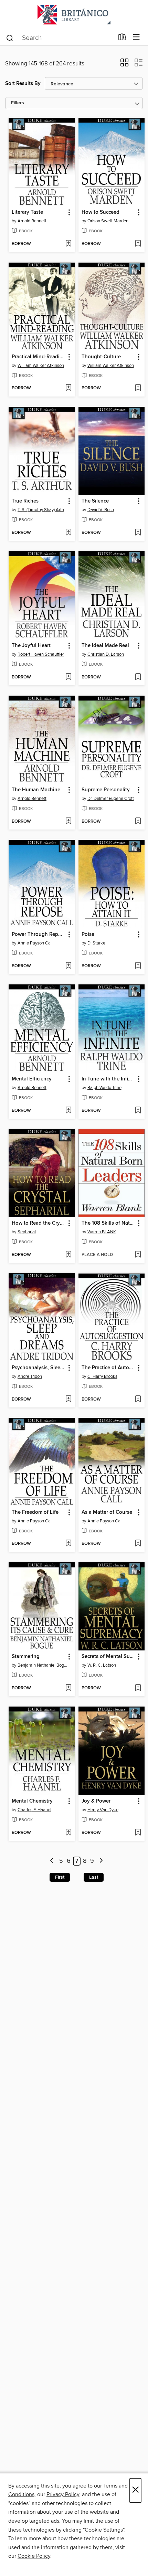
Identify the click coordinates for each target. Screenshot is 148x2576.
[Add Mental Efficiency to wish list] (68, 1111)
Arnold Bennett (32, 221)
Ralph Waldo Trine (104, 1088)
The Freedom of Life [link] (35, 1512)
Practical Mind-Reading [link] (39, 357)
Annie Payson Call (35, 943)
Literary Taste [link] (27, 212)
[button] (124, 65)
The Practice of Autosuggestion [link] (108, 1368)
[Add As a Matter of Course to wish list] (138, 1544)
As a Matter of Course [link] (107, 1512)
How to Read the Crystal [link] (39, 1223)
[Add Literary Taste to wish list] (68, 244)
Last (94, 1877)
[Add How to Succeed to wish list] (138, 244)
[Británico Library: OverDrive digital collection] (74, 15)
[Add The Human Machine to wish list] (68, 822)
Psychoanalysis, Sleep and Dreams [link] (39, 1368)
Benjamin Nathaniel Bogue (43, 1665)
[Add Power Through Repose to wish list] (68, 966)
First (60, 1877)
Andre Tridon (30, 1376)
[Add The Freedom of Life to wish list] (68, 1544)
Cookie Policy (34, 2556)
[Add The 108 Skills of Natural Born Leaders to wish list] (138, 1255)
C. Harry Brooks (102, 1376)
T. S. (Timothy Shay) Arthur (43, 510)
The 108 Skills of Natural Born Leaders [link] (108, 1223)
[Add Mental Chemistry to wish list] (68, 1833)
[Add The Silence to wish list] (138, 533)
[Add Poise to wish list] (138, 966)
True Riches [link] (25, 501)
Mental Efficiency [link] (32, 1079)
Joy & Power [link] (96, 1801)
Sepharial (27, 1232)
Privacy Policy (63, 2494)
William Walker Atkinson (41, 366)
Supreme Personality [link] (106, 790)
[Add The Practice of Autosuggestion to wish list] (138, 1400)
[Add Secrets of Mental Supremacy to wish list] (138, 1688)
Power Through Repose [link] (39, 935)
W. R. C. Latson (102, 1665)
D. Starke (96, 943)
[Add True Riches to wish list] (68, 533)
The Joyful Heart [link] (31, 646)
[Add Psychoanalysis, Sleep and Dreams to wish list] (68, 1400)
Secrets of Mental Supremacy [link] (108, 1657)
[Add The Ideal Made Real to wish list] (138, 677)
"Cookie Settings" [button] (104, 2530)
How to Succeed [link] (101, 212)
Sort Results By (23, 83)
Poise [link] (88, 935)
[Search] (10, 38)
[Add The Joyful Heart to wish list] (68, 677)
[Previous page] (52, 1861)
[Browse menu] (136, 37)
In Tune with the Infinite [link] (108, 1079)
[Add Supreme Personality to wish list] (138, 822)
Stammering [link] (26, 1657)
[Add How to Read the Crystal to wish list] (68, 1255)
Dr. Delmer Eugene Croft (111, 799)
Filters (18, 103)
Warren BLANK (102, 1232)
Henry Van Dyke (103, 1810)
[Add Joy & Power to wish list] (138, 1833)
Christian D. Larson (106, 654)
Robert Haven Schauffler (41, 654)
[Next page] (101, 1861)
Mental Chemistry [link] (32, 1801)
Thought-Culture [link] (101, 357)
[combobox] (60, 38)
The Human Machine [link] (36, 790)
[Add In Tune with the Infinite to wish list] (138, 1111)
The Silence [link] (95, 501)
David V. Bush (101, 510)
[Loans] (122, 39)
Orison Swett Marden (108, 221)
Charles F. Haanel (34, 1810)
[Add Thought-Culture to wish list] (138, 388)
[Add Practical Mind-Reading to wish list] (68, 388)
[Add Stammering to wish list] (68, 1688)
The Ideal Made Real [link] (105, 646)
